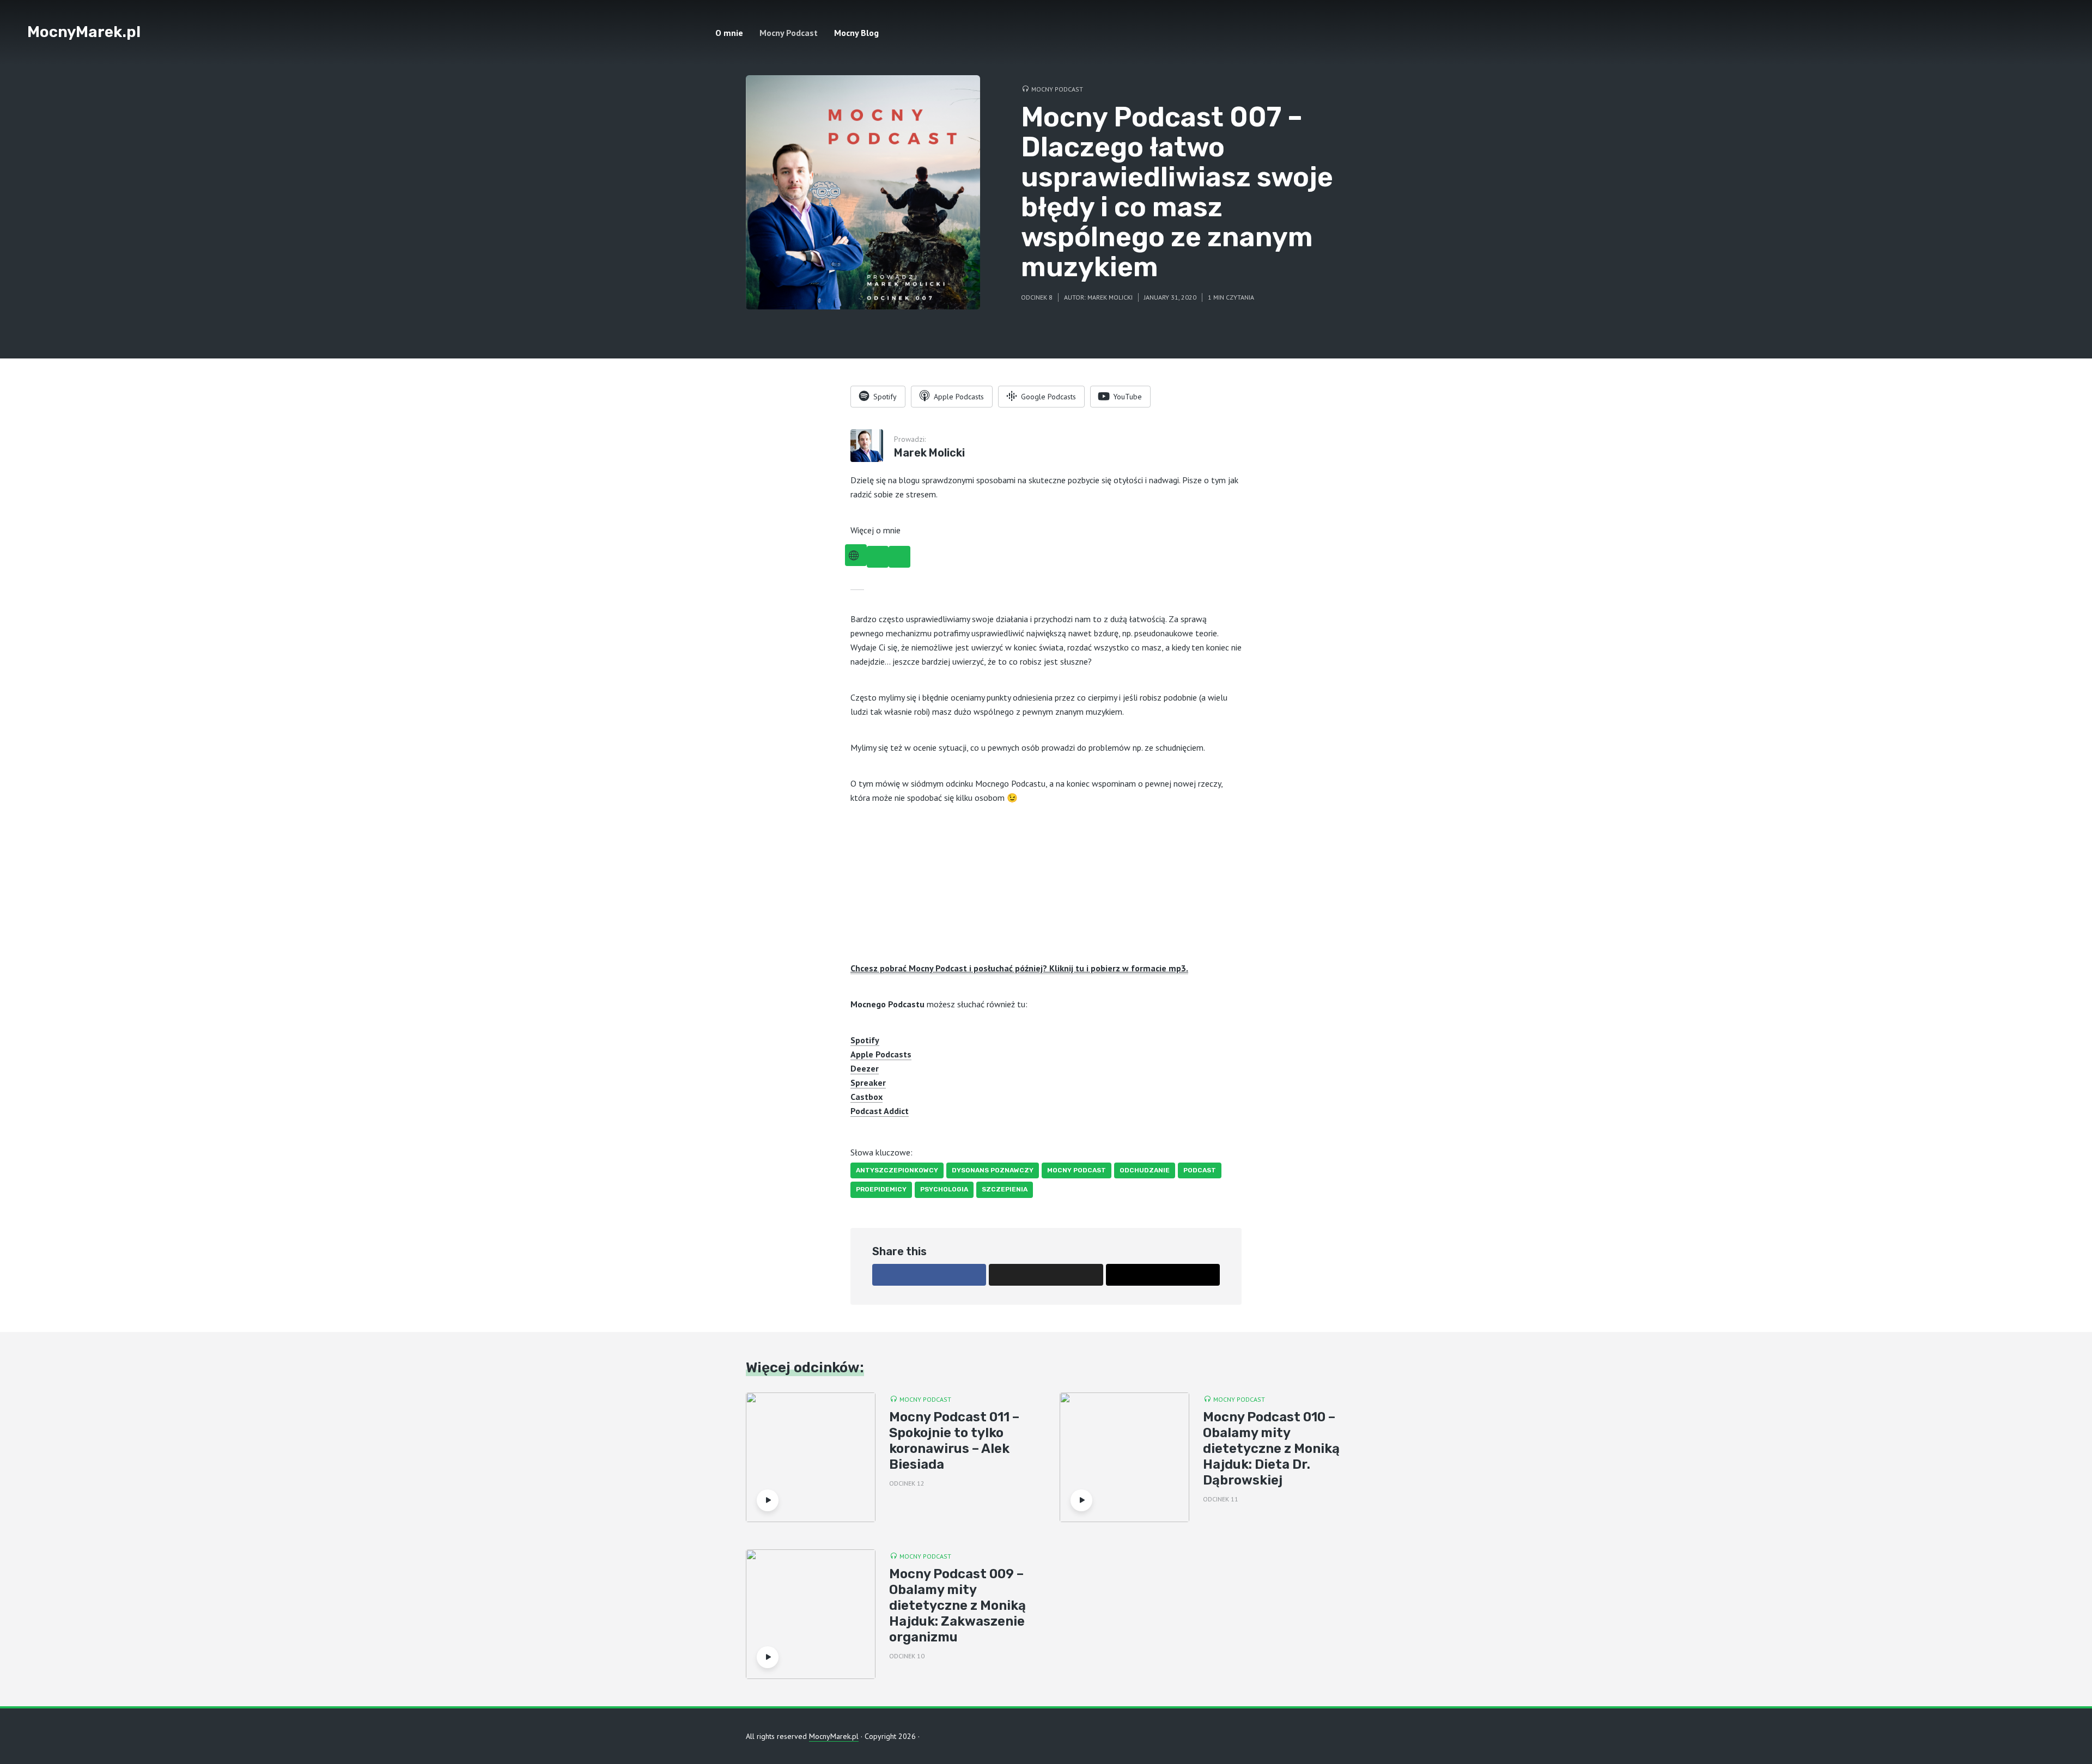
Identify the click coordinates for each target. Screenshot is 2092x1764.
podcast (1200, 1170)
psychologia (944, 1189)
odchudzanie (1145, 1170)
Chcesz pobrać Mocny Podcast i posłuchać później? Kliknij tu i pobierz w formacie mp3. (1019, 968)
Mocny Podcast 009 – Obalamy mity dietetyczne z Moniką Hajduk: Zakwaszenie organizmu (957, 1605)
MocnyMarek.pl (84, 32)
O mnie (729, 33)
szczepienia (1005, 1189)
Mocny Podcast (789, 33)
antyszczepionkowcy (897, 1170)
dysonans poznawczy (993, 1170)
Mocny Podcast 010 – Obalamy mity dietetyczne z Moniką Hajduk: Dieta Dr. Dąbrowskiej (1271, 1448)
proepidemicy (881, 1189)
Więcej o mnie (875, 530)
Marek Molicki (1110, 297)
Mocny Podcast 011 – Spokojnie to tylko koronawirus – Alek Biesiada (954, 1440)
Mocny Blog (856, 33)
